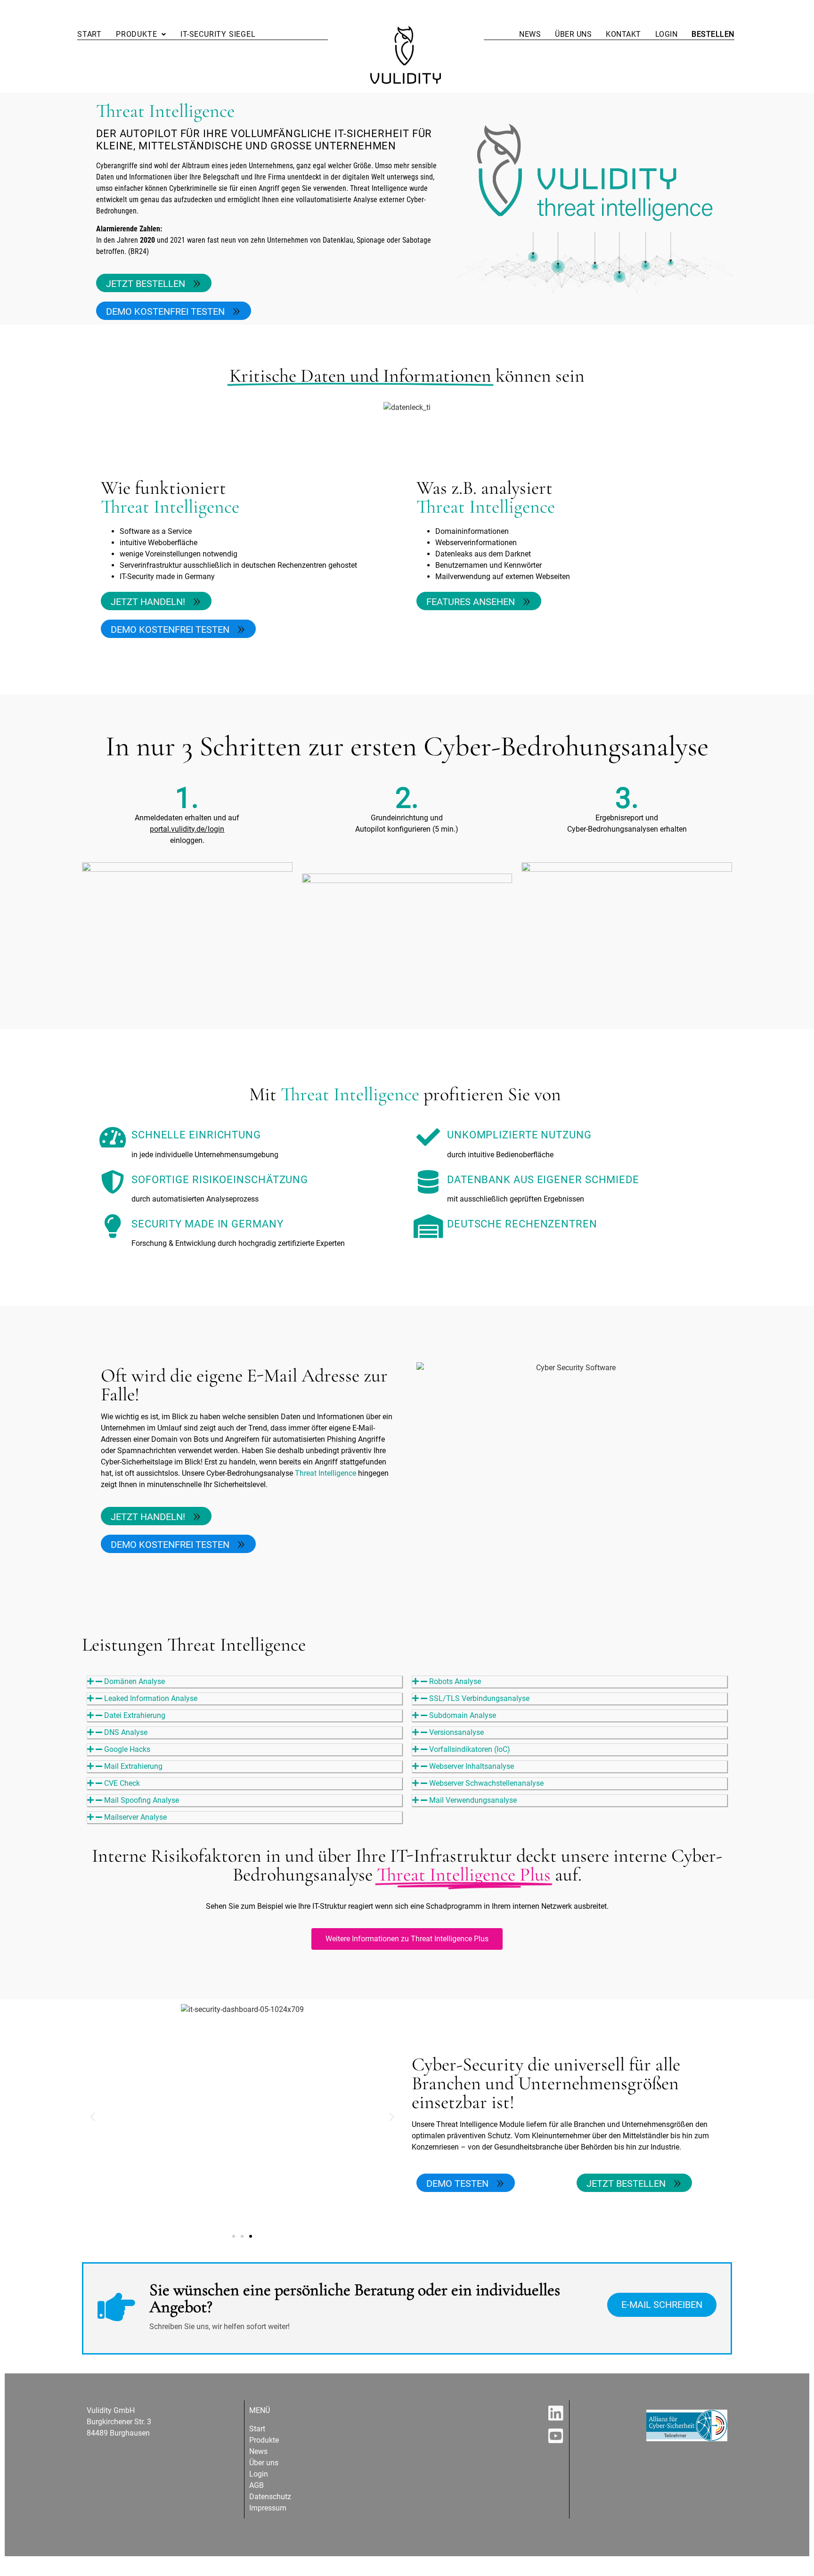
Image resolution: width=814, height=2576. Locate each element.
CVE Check (122, 1783)
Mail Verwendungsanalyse (473, 1800)
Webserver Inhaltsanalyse (472, 1766)
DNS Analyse (126, 1732)
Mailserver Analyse (135, 1817)
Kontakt (623, 34)
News (530, 34)
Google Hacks (127, 1749)
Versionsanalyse (456, 1732)
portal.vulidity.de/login (187, 829)
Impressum (268, 2508)
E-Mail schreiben (662, 2305)
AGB (256, 2485)
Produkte (136, 34)
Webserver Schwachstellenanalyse (486, 1783)
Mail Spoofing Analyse (142, 1800)
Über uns (573, 34)
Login (667, 34)
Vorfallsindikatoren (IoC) (470, 1749)
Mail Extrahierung (133, 1766)
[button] (141, 34)
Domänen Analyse (134, 1681)
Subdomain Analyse (463, 1715)
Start (90, 34)
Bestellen (713, 34)
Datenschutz (270, 2497)
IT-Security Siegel (218, 34)
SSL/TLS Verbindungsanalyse (479, 1698)
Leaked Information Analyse (151, 1698)
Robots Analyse (455, 1681)
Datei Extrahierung (135, 1715)
